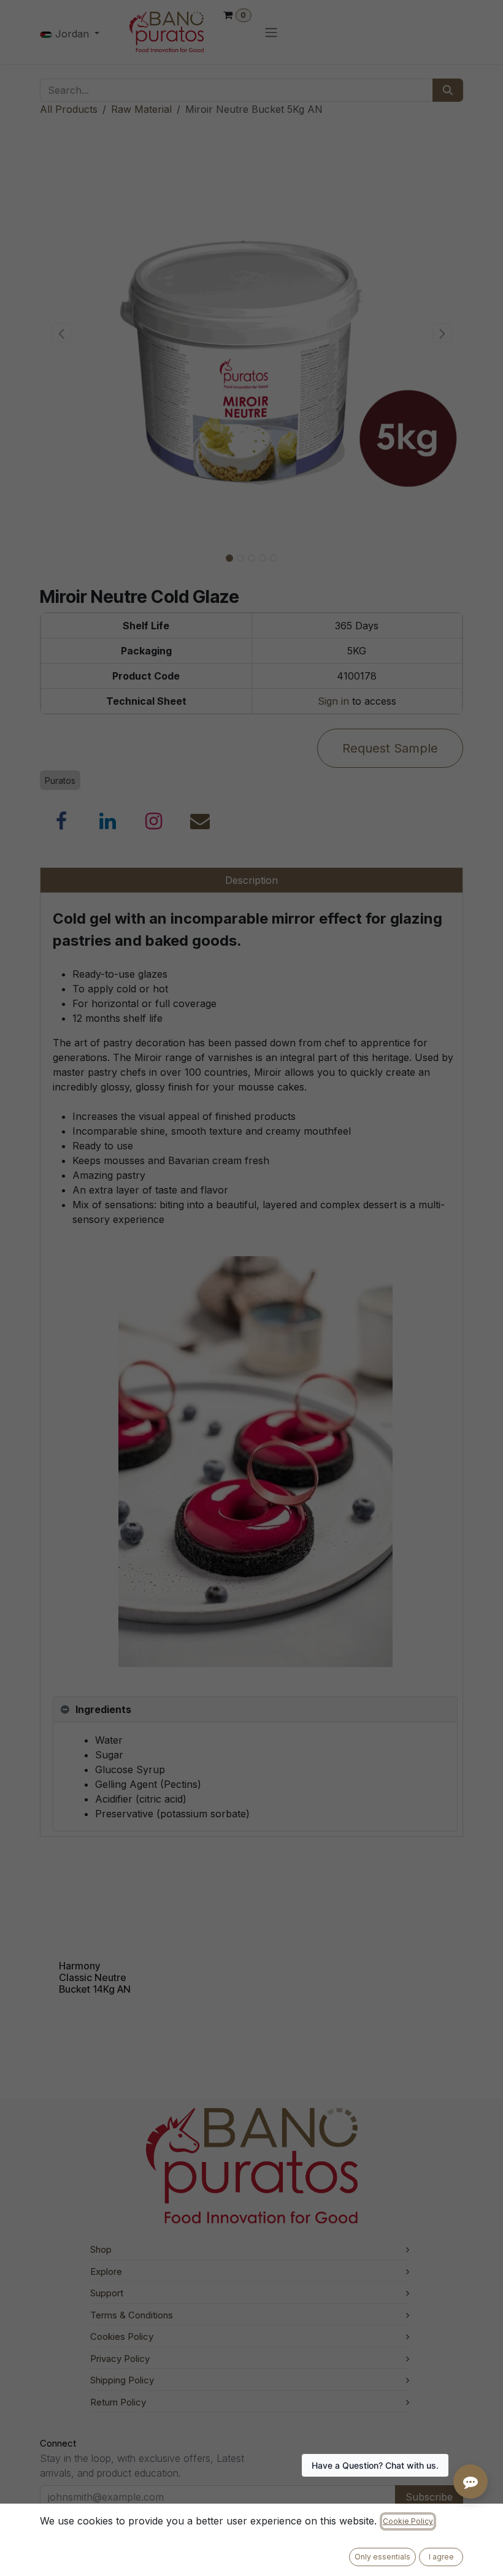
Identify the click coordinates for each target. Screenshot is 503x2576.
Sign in (333, 701)
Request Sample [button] (390, 748)
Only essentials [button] (382, 2557)
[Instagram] (154, 821)
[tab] (255, 1710)
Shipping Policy (122, 2380)
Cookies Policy (122, 2336)
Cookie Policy (408, 2521)
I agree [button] (441, 2557)
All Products (69, 109)
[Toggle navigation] (271, 32)
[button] (61, 333)
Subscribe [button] (429, 2497)
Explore (106, 2271)
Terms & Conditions (132, 2315)
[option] (251, 1936)
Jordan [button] (72, 34)
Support (107, 2293)
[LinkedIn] (108, 821)
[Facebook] (61, 821)
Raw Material (141, 109)
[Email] (200, 821)
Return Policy (118, 2402)
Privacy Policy (120, 2359)
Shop (101, 2249)
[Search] (448, 90)
